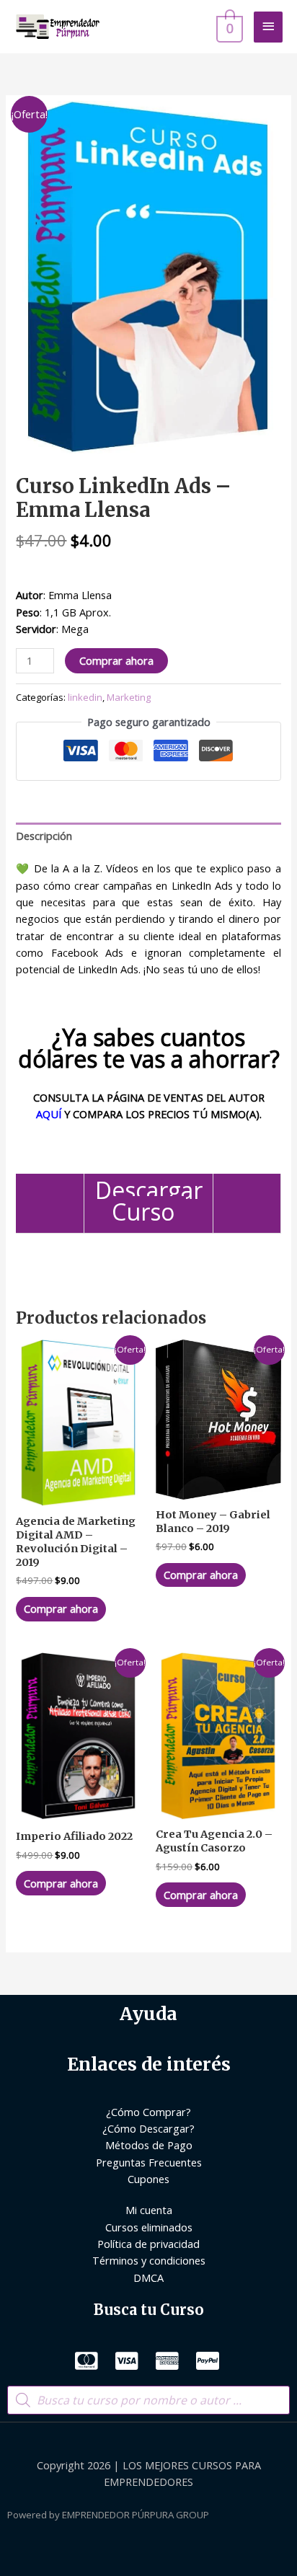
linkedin (85, 697)
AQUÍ (49, 1114)
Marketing (129, 697)
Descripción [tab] (44, 836)
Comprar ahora (116, 660)
